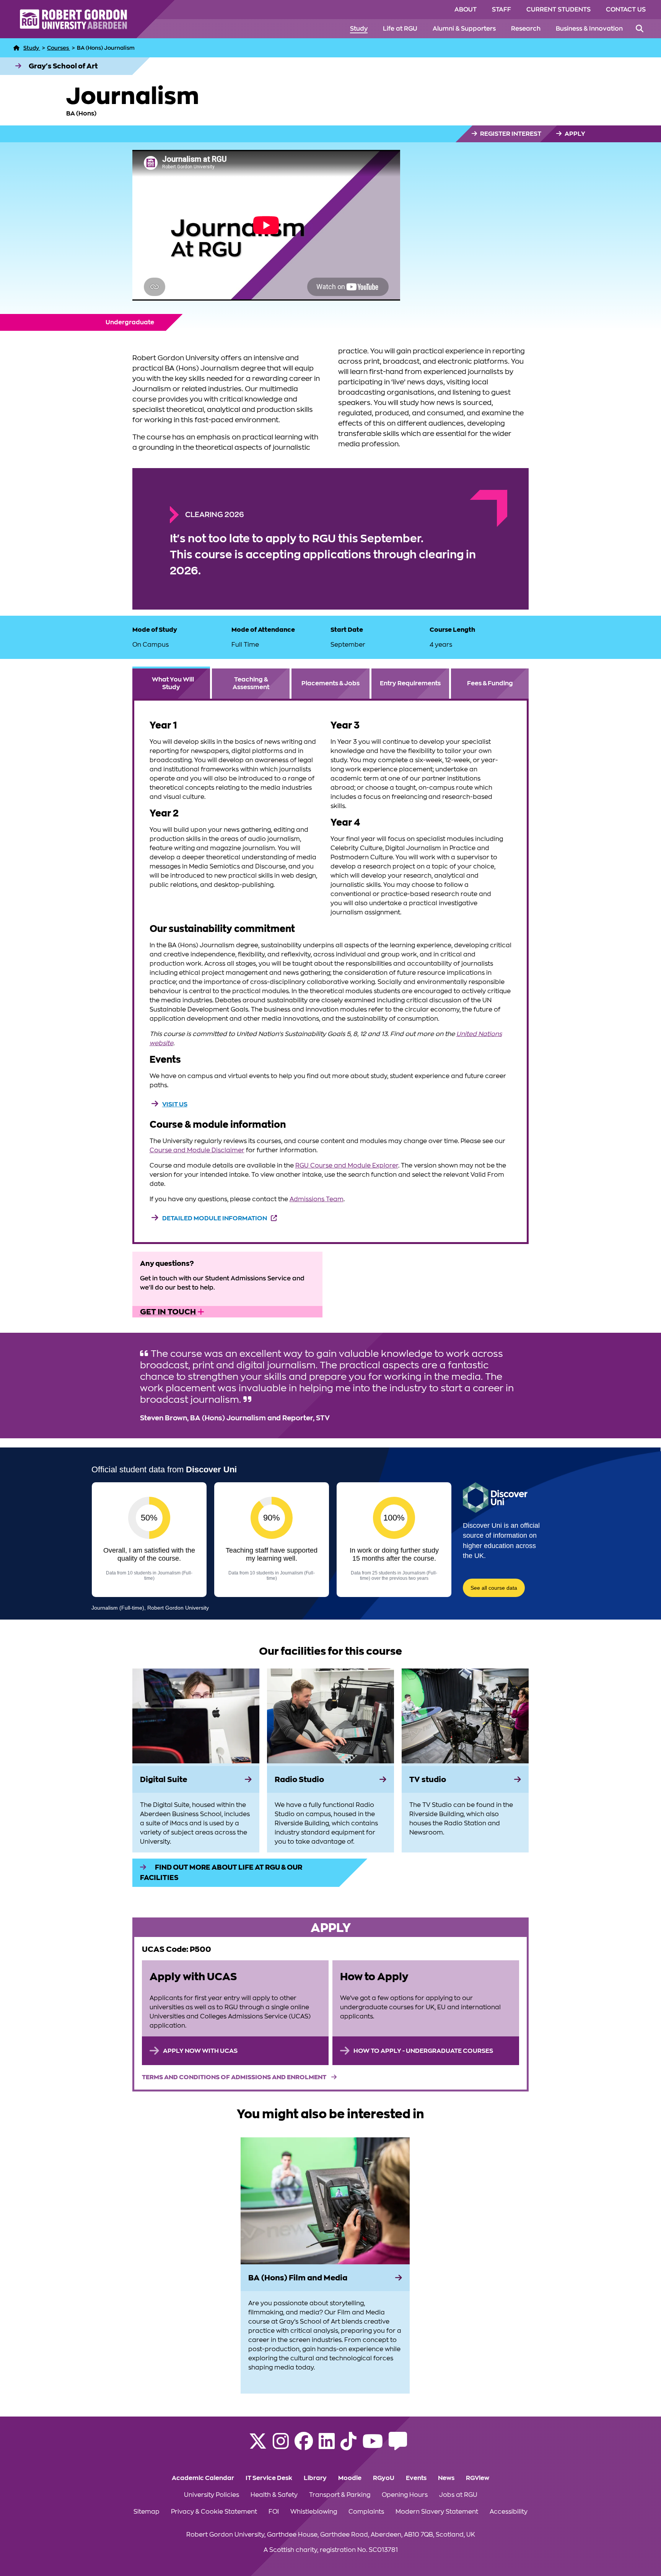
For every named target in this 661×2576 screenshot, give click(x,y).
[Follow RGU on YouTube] (373, 2446)
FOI (274, 2512)
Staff (501, 10)
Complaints (366, 2512)
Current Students (558, 10)
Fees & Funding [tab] (490, 683)
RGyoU (384, 2478)
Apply (574, 134)
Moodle (350, 2478)
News (446, 2478)
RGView (478, 2478)
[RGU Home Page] (16, 48)
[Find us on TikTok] (348, 2446)
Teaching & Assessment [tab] (251, 683)
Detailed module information (215, 1218)
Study (359, 29)
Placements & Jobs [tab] (330, 683)
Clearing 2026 (215, 515)
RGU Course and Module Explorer (347, 1166)
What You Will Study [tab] (173, 683)
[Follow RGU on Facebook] (304, 2446)
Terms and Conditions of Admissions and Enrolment (235, 2077)
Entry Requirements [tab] (410, 683)
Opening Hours (405, 2495)
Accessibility (509, 2512)
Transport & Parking (340, 2495)
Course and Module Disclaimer (197, 1150)
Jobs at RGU (458, 2495)
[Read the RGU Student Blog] (398, 2446)
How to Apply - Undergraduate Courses (423, 2051)
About (466, 10)
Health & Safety (274, 2495)
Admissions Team (317, 1199)
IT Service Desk (269, 2478)
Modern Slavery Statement (437, 2512)
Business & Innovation (589, 29)
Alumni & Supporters (464, 29)
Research (526, 29)
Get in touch (169, 1312)
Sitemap (147, 2512)
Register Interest (510, 134)
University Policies (212, 2495)
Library (315, 2478)
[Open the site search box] (640, 29)
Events (416, 2478)
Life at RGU (400, 29)
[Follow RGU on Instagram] (281, 2446)
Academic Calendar (203, 2478)
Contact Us (626, 10)
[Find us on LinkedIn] (327, 2446)
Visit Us (175, 1104)
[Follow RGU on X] (258, 2446)
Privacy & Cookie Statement (214, 2512)
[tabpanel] (331, 971)
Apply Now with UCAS (200, 2051)
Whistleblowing (314, 2512)
